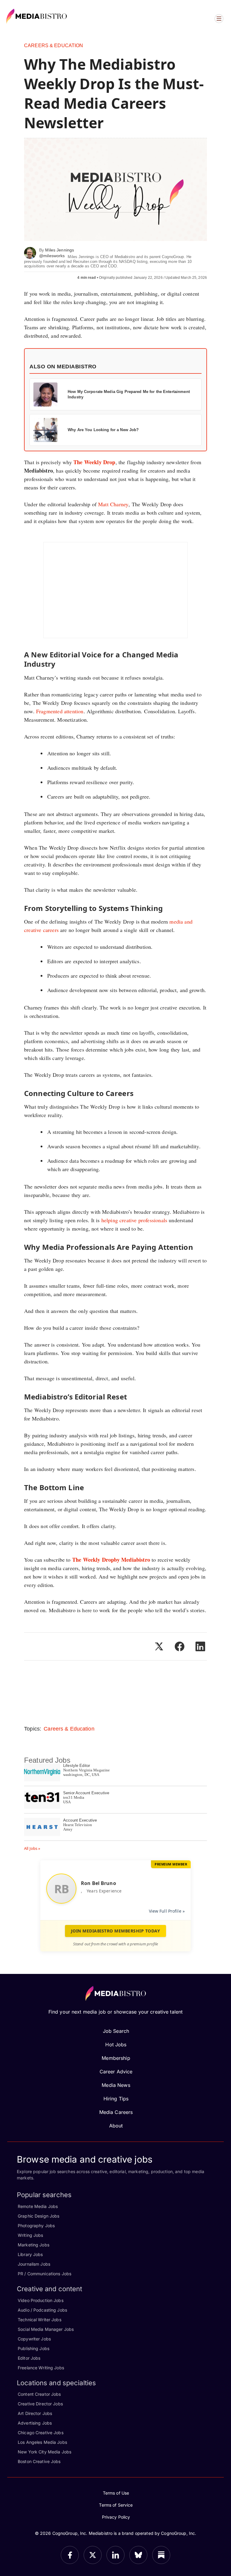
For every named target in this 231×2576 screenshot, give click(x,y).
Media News (116, 2085)
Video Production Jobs (41, 2300)
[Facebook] (70, 2555)
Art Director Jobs (35, 2413)
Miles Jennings (60, 250)
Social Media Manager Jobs (46, 2329)
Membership (116, 2058)
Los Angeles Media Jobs (42, 2442)
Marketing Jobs (34, 2245)
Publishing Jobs (34, 2348)
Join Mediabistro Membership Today (116, 1931)
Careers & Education (54, 46)
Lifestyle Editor (77, 1766)
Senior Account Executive (86, 1793)
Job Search (116, 2031)
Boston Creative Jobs (39, 2461)
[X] (93, 2555)
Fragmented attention (60, 711)
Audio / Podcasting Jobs (42, 2310)
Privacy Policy (116, 2517)
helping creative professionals (134, 1220)
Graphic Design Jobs (38, 2216)
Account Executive (80, 1820)
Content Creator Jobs (39, 2394)
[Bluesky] (138, 2555)
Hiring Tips (116, 2099)
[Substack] (161, 2555)
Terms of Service (116, 2505)
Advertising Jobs (35, 2423)
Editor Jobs (29, 2358)
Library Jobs (30, 2254)
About (116, 2126)
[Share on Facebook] (180, 1646)
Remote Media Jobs (38, 2206)
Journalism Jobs (34, 2264)
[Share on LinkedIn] (200, 1646)
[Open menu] (219, 19)
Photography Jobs (36, 2226)
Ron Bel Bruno (99, 1883)
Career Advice (116, 2072)
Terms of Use (116, 2493)
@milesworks (52, 256)
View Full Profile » (167, 1911)
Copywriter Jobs (34, 2339)
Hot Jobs (116, 2045)
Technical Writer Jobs (40, 2320)
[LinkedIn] (115, 2555)
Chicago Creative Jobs (41, 2433)
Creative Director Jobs (40, 2404)
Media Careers (116, 2112)
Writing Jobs (31, 2235)
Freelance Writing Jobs (41, 2368)
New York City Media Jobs (45, 2452)
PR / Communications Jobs (45, 2274)
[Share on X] (159, 1646)
